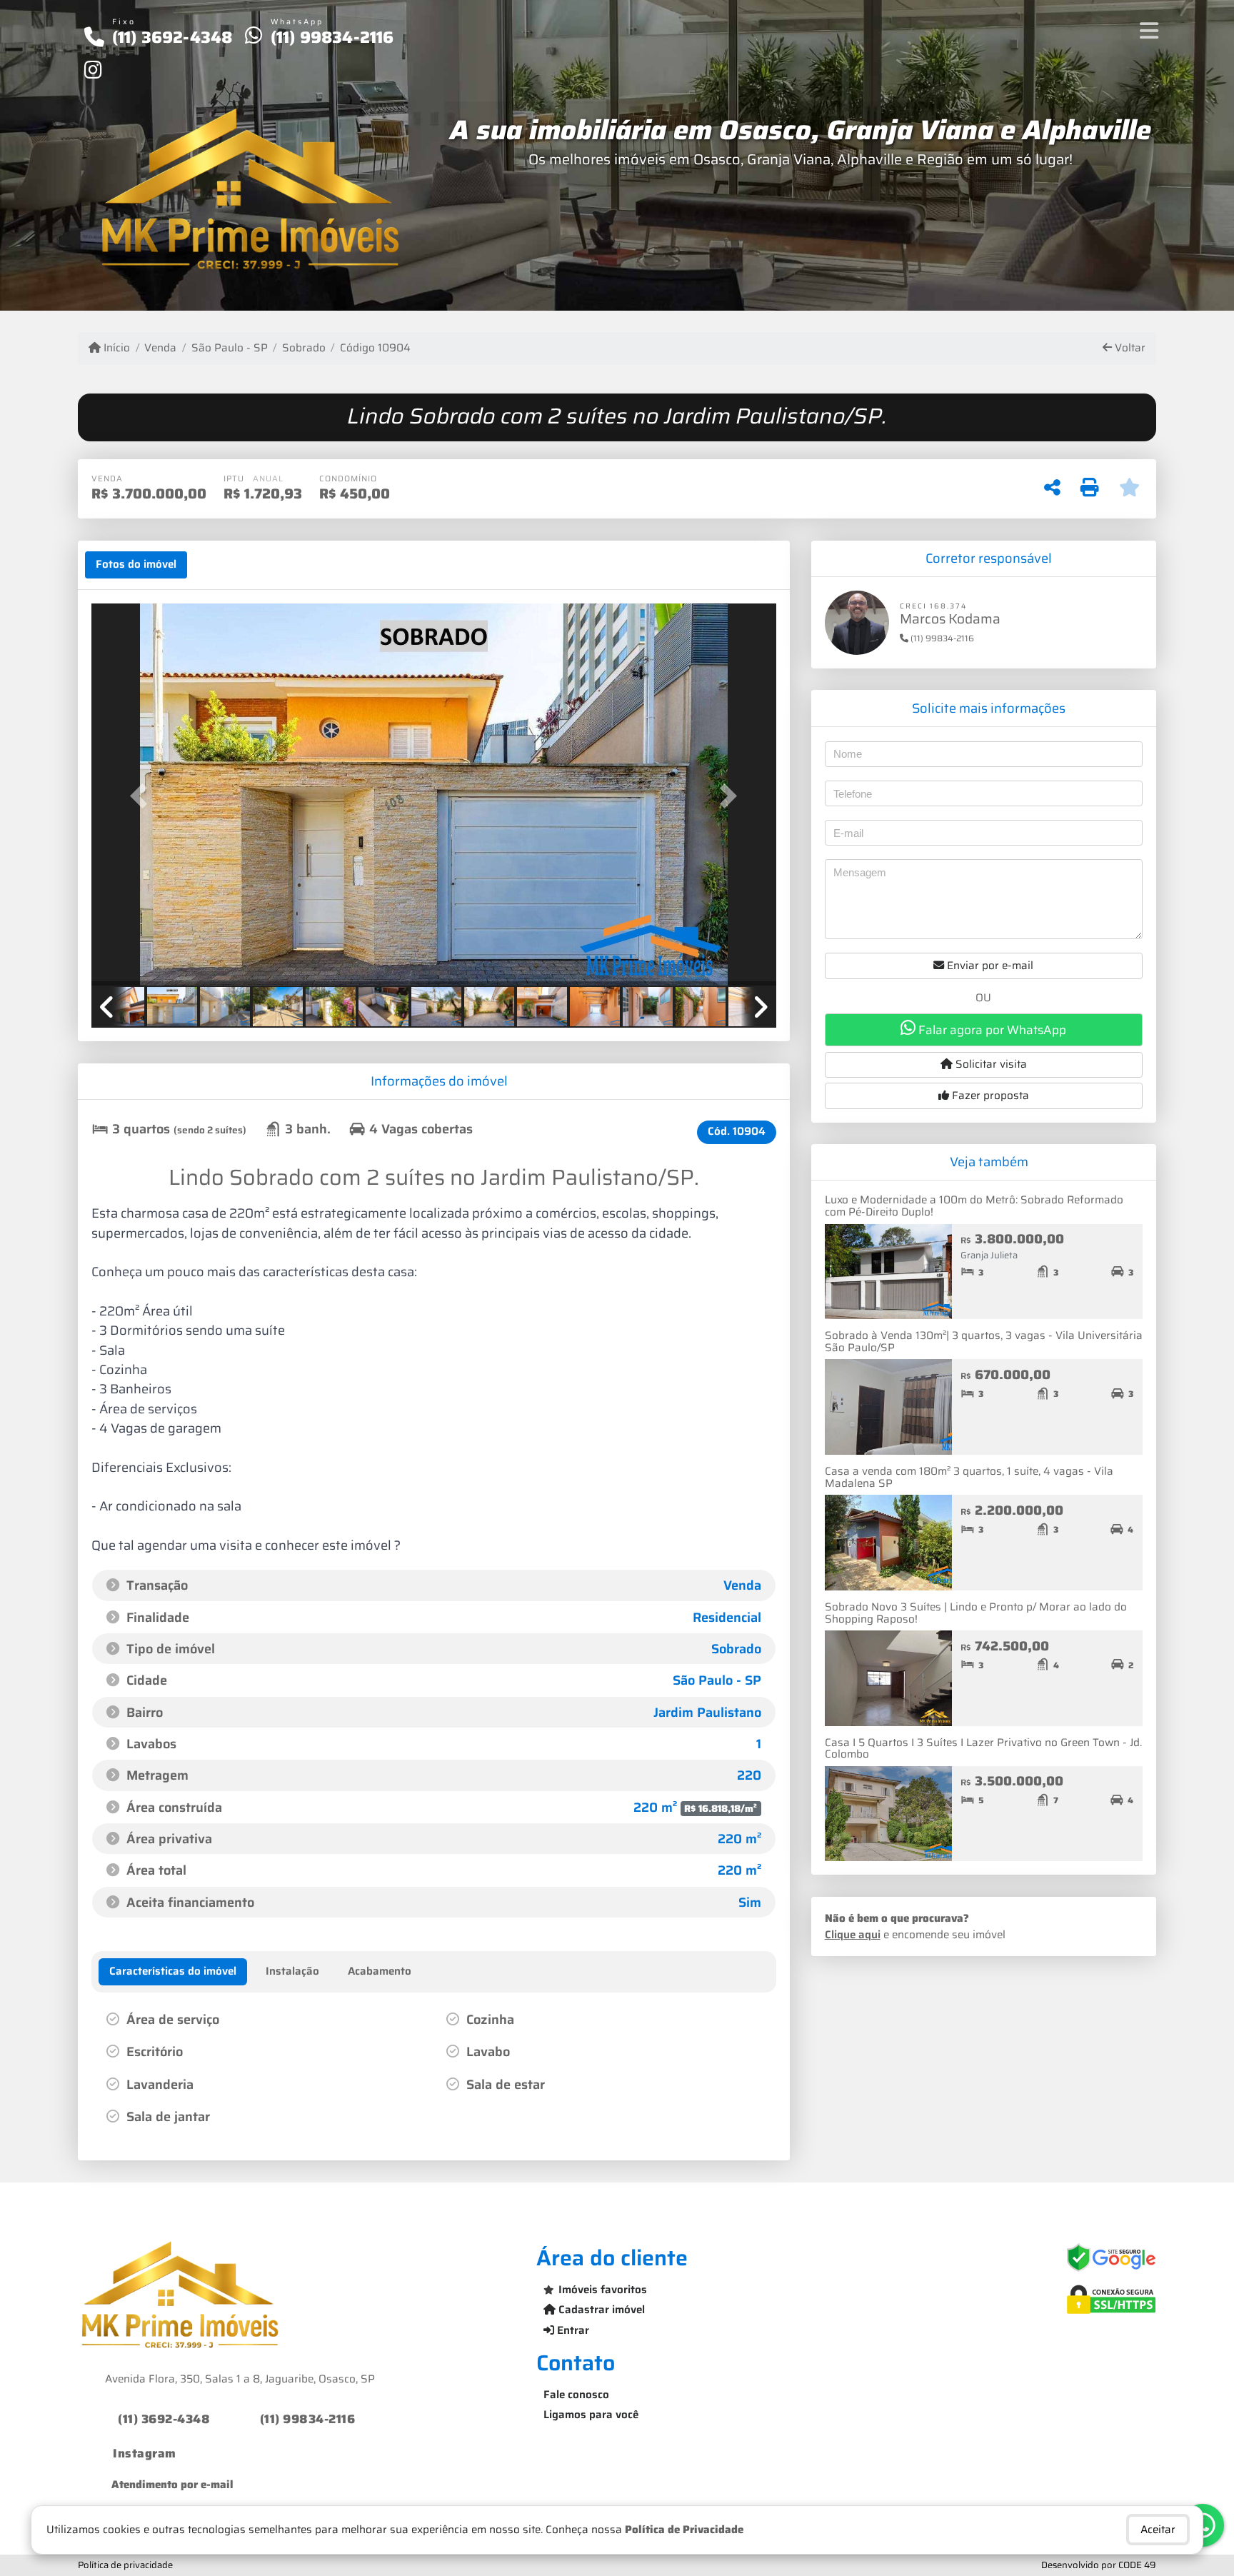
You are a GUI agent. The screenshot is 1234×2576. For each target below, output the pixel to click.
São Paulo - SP (229, 348)
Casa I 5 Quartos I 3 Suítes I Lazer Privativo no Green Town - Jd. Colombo (983, 1749)
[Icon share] (93, 69)
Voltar (1129, 348)
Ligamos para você (591, 2415)
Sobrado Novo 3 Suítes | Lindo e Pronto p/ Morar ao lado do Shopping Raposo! (976, 1613)
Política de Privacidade (684, 2530)
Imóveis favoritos (603, 2290)
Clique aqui (853, 1935)
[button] (143, 796)
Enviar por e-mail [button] (989, 966)
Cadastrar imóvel (600, 2310)
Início (115, 348)
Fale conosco (576, 2395)
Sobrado (304, 348)
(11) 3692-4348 (172, 37)
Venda (160, 348)
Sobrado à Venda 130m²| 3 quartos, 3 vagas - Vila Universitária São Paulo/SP (984, 1342)
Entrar (572, 2330)
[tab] (136, 565)
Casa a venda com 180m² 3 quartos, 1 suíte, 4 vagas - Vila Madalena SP (969, 1477)
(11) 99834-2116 (332, 37)
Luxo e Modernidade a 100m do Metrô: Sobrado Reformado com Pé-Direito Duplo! (974, 1206)
